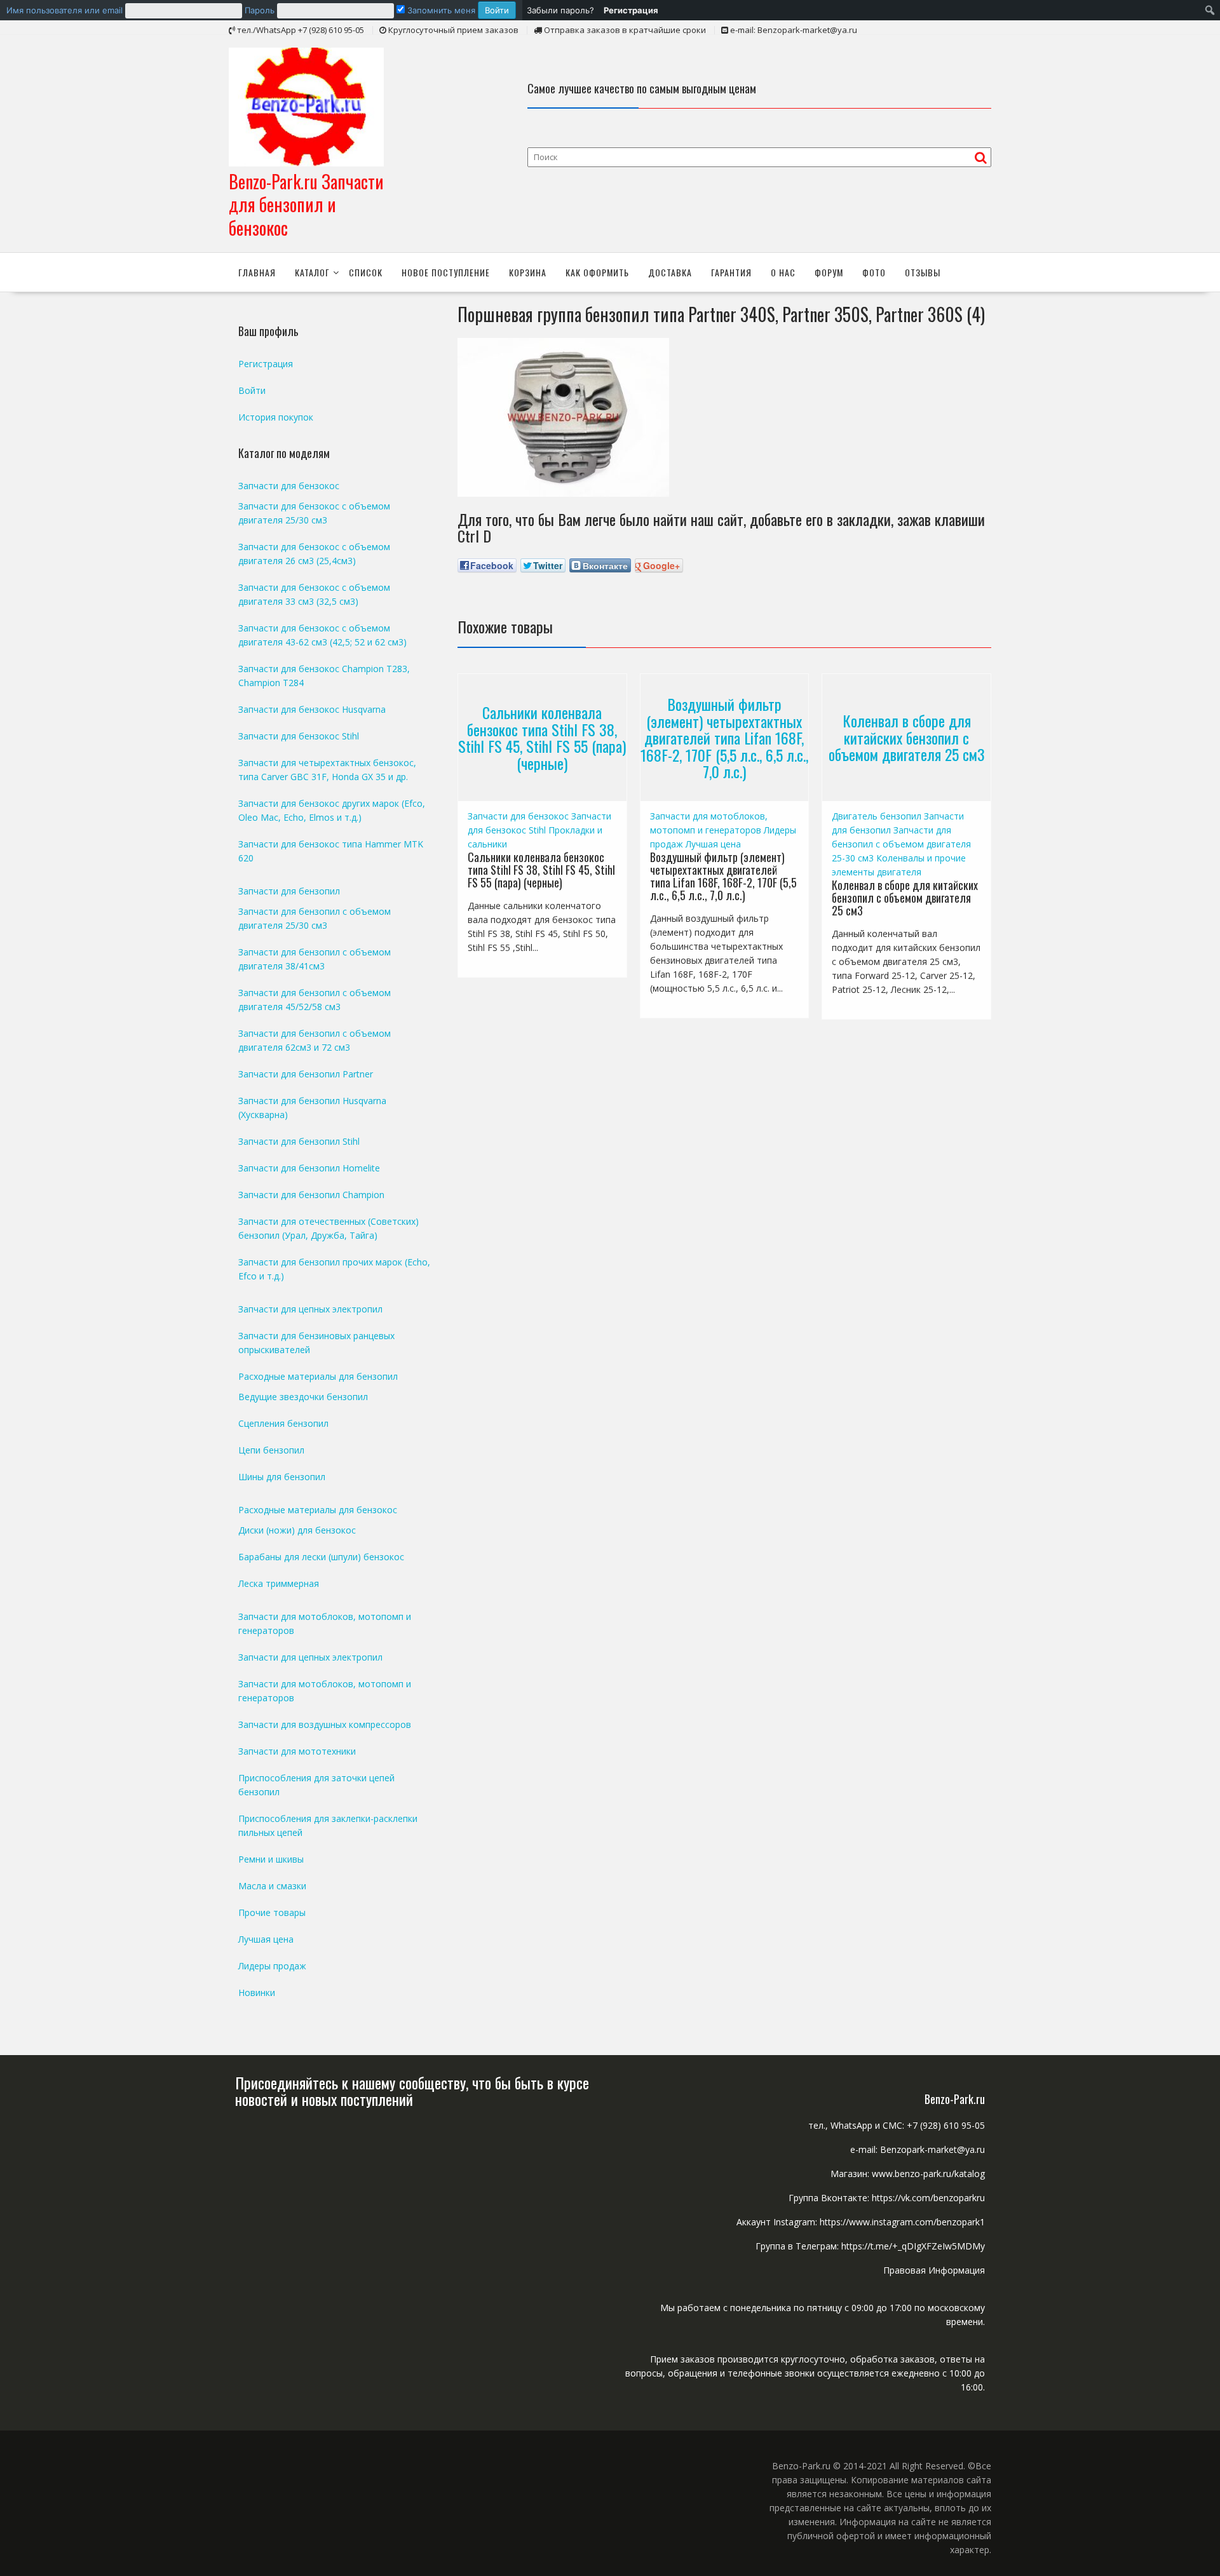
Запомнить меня (440, 10)
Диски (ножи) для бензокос (297, 1530)
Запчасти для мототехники (297, 1751)
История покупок (276, 417)
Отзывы (923, 272)
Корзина (528, 272)
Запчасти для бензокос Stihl (299, 736)
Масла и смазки (272, 1886)
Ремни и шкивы (271, 1859)
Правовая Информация (934, 2270)
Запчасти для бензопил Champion (311, 1195)
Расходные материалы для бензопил (318, 1376)
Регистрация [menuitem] (631, 10)
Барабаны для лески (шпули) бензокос (321, 1557)
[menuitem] (261, 10)
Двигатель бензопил (877, 816)
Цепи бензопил (271, 1450)
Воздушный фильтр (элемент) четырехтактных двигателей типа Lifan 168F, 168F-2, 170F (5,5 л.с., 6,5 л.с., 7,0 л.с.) (724, 738)
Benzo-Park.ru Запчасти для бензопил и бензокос (306, 205)
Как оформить (597, 272)
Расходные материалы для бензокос (318, 1510)
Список (366, 272)
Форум (829, 272)
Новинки (257, 1993)
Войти (252, 390)
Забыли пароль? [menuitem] (560, 10)
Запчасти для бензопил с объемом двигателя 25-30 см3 (901, 844)
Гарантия (731, 272)
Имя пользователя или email (64, 10)
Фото (874, 272)
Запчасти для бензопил (289, 891)
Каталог (312, 272)
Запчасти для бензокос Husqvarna (312, 709)
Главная (257, 272)
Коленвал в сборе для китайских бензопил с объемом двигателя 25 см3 (907, 738)
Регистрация (266, 364)
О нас (783, 272)
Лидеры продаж (272, 1966)
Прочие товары (272, 1912)
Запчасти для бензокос (518, 816)
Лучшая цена (713, 844)
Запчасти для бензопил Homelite (309, 1168)
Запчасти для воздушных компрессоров (325, 1724)
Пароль (260, 10)
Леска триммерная (279, 1583)
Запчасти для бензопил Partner (306, 1074)
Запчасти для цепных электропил (310, 1309)
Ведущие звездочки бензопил (303, 1397)
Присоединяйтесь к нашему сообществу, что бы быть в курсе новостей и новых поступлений (412, 2091)
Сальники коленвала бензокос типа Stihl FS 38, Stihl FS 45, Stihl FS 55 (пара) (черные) (542, 738)
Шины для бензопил (282, 1477)
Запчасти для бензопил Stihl (299, 1141)
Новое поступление (446, 272)
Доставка (670, 272)
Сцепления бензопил (283, 1423)
